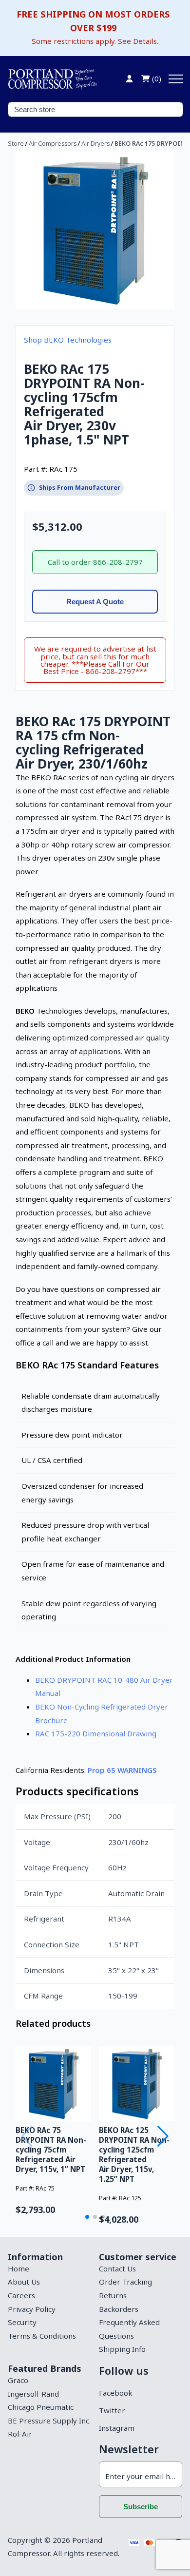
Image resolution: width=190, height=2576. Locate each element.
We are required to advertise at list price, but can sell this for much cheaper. (95, 660)
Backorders (119, 2309)
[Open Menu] (176, 79)
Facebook (115, 2393)
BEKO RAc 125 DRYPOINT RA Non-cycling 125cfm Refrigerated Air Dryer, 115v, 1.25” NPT (134, 2154)
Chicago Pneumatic (41, 2407)
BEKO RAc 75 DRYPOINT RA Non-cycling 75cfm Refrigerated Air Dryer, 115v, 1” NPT (51, 2150)
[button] (87, 2217)
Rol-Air (20, 2434)
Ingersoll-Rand (33, 2394)
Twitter (112, 2410)
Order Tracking (125, 2282)
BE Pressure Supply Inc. (49, 2421)
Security (22, 2322)
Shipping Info (122, 2349)
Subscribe (141, 2507)
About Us (24, 2282)
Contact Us (117, 2268)
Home (19, 2268)
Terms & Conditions (42, 2336)
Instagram (117, 2428)
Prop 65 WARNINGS (122, 1770)
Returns (113, 2295)
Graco (18, 2380)
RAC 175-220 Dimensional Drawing (96, 1733)
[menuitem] (49, 2269)
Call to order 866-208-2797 (95, 562)
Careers (21, 2295)
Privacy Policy (32, 2309)
